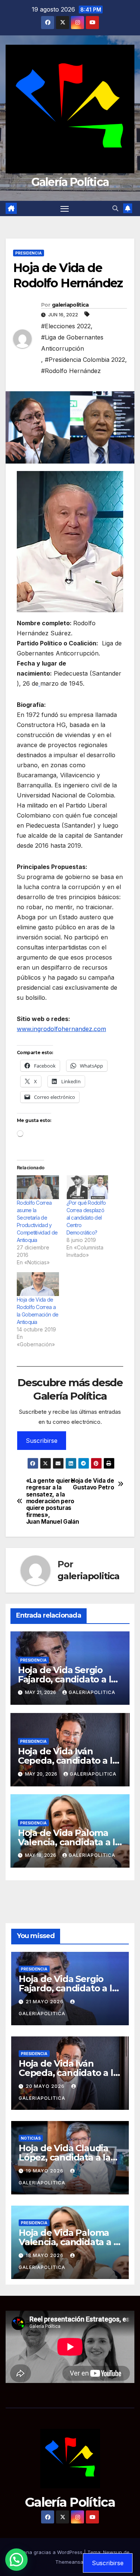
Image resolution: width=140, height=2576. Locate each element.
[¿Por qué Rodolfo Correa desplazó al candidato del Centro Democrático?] (88, 1187)
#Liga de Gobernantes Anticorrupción (72, 343)
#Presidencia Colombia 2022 (85, 360)
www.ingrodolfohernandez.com (61, 1029)
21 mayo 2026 (45, 2002)
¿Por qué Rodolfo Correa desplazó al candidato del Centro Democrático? (86, 1218)
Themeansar (70, 2562)
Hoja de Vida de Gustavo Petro (92, 1484)
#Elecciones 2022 (66, 326)
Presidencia (29, 253)
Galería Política (70, 182)
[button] (115, 208)
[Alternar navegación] (65, 209)
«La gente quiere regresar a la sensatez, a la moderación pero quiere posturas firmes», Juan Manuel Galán (48, 1502)
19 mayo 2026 (45, 2171)
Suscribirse (42, 1441)
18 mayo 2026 (45, 2255)
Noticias (31, 2138)
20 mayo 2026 (46, 2086)
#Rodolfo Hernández (71, 371)
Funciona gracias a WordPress (47, 2552)
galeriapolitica (70, 305)
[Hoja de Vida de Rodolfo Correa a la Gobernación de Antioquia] (38, 1284)
